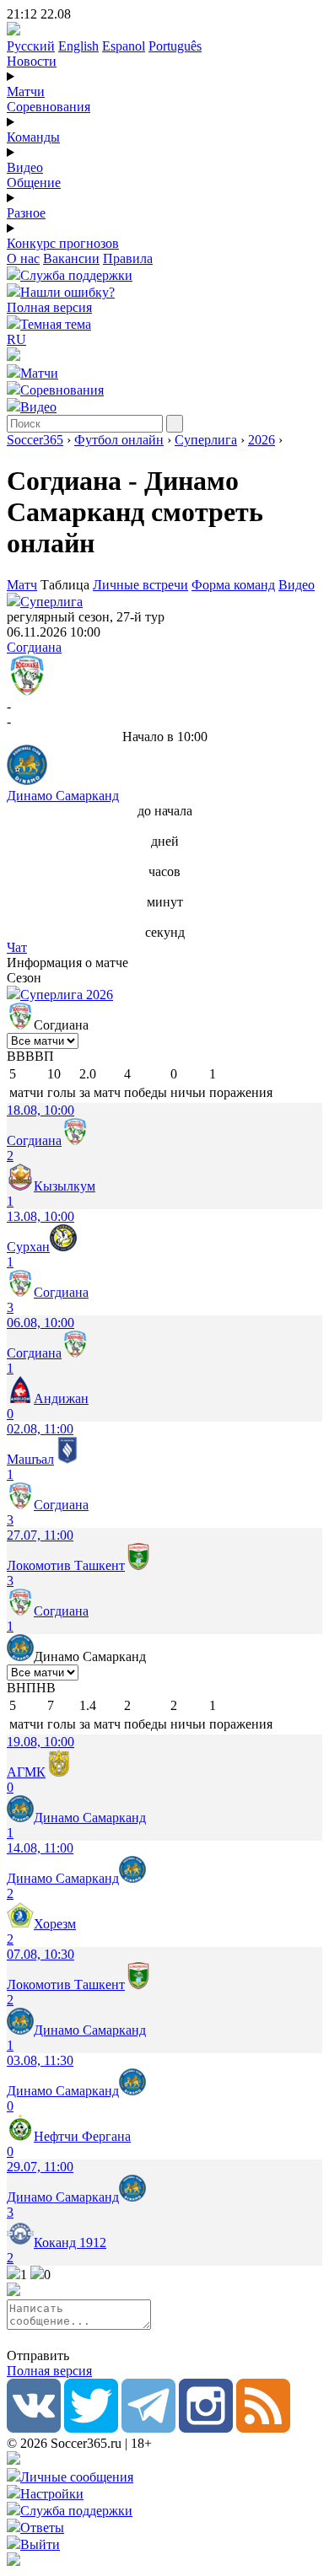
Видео (25, 167)
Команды (33, 137)
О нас (23, 258)
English (78, 46)
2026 (262, 440)
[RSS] (263, 2428)
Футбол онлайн (119, 440)
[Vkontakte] (34, 2428)
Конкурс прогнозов (63, 243)
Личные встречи (140, 585)
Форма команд (233, 585)
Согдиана (34, 647)
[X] (91, 2428)
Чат (17, 947)
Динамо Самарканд (63, 796)
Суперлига (206, 440)
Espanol (124, 46)
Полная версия (49, 307)
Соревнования (49, 107)
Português (175, 46)
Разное (26, 213)
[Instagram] (206, 2428)
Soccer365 (35, 440)
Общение (34, 183)
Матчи (26, 91)
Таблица (67, 585)
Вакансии (71, 258)
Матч (22, 585)
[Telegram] (148, 2428)
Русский (31, 46)
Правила (128, 258)
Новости (32, 61)
